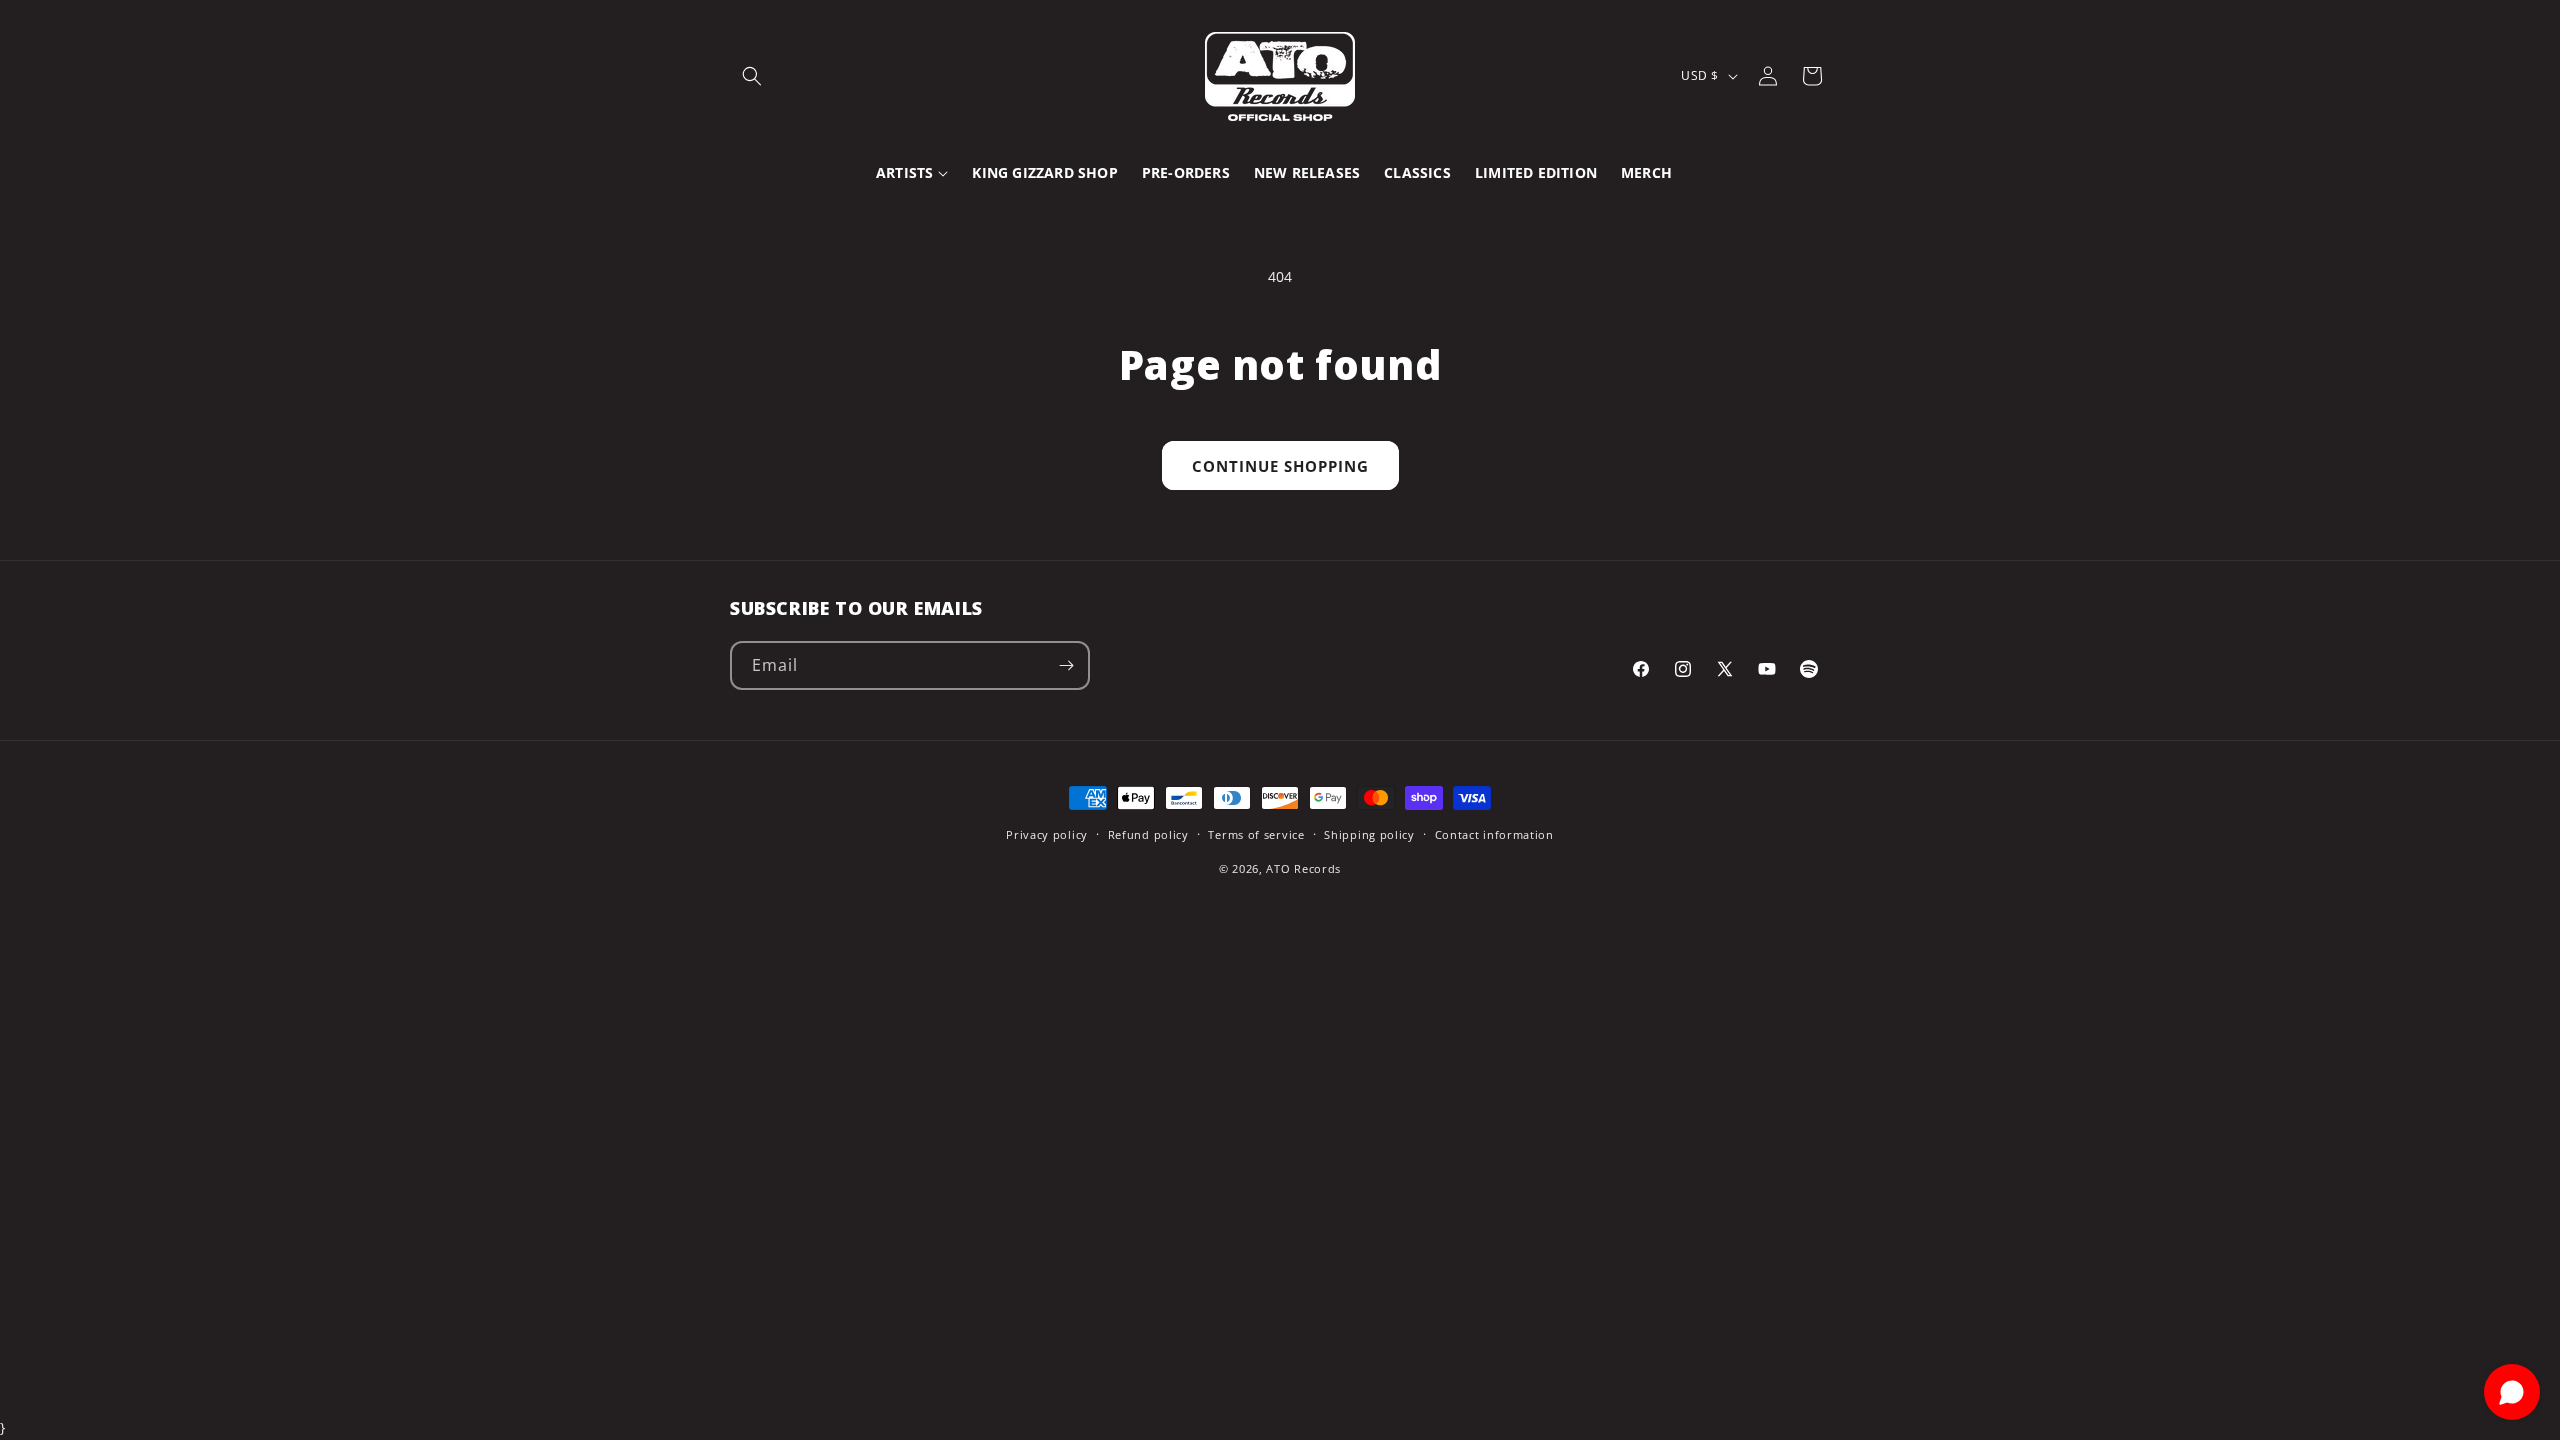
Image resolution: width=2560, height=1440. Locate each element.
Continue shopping (1280, 466)
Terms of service (1256, 834)
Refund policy (1148, 834)
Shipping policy (1369, 834)
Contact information (1494, 834)
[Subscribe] (1066, 665)
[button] (752, 76)
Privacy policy (1047, 834)
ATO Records (1303, 868)
